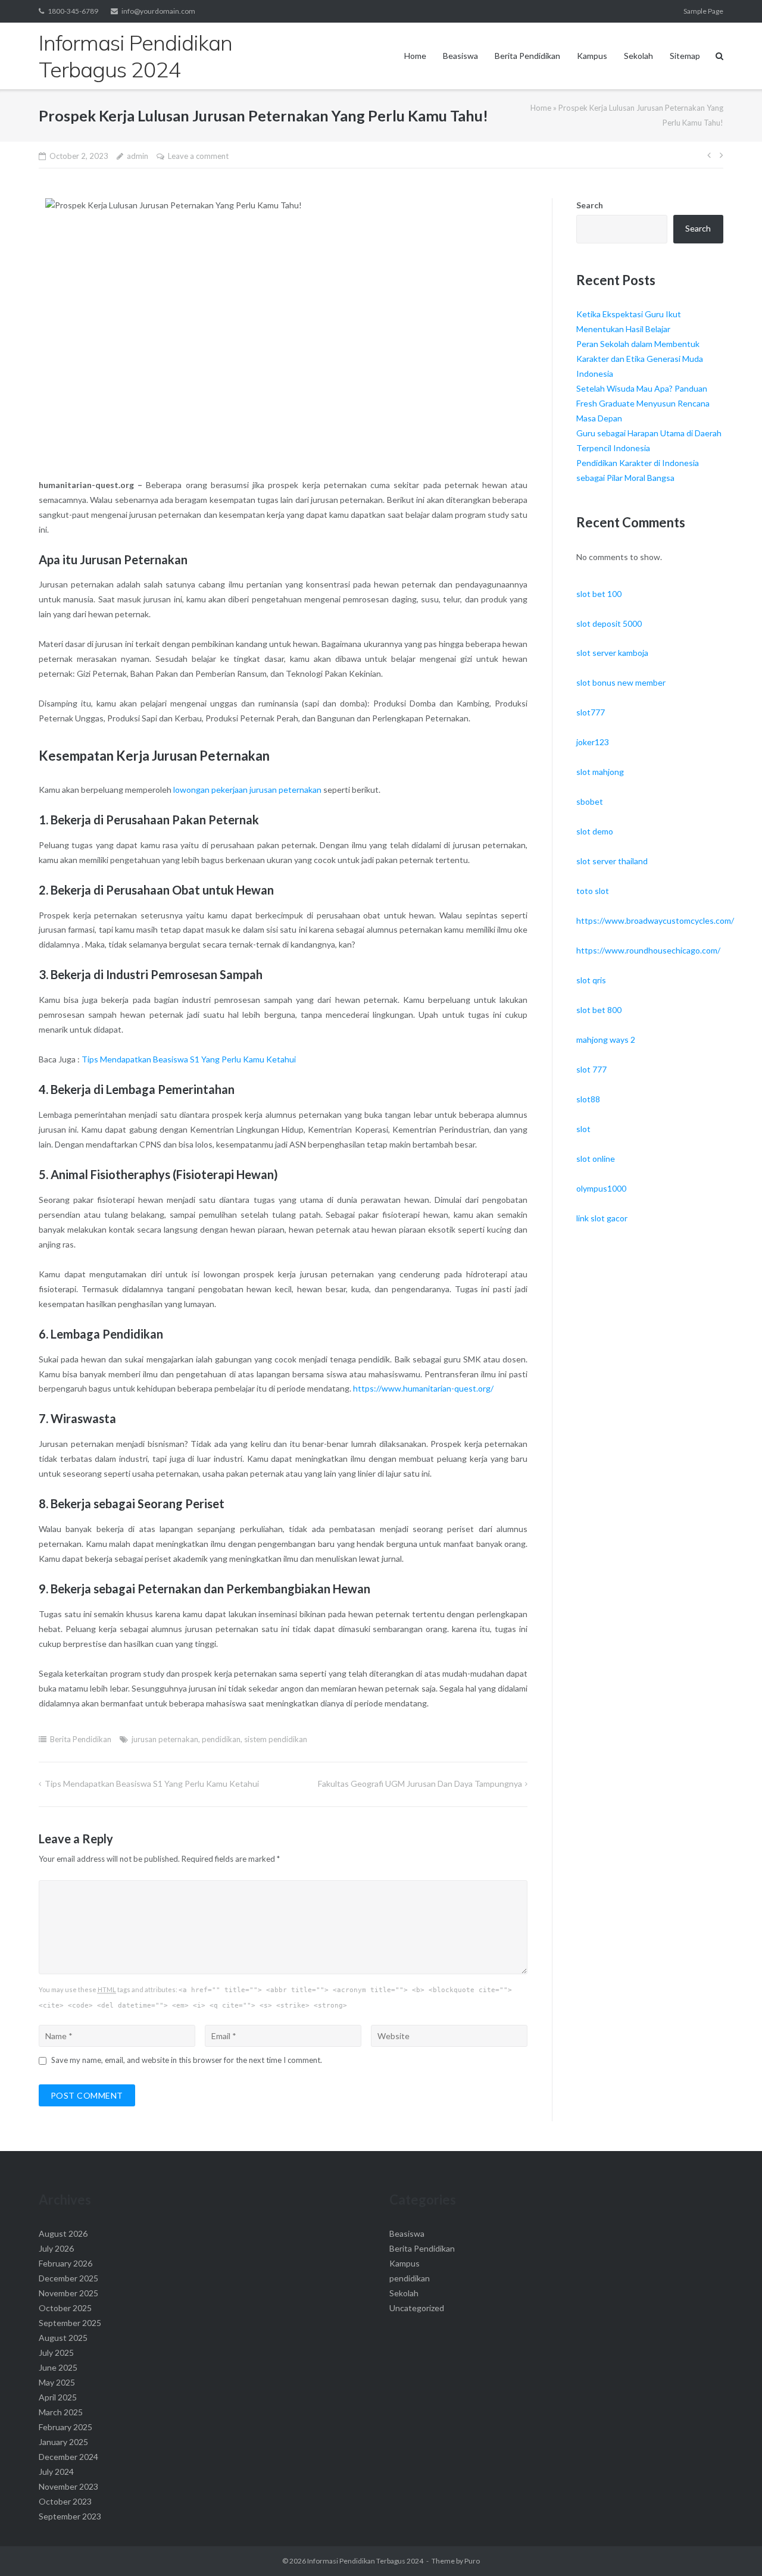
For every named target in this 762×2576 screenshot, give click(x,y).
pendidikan (221, 1739)
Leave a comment (198, 156)
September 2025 (70, 2323)
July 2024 (56, 2472)
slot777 (591, 712)
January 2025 (63, 2442)
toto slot (593, 891)
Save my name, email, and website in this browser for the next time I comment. (187, 2060)
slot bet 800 (599, 1010)
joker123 (593, 742)
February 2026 (65, 2263)
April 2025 (58, 2397)
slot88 (588, 1099)
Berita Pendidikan (527, 56)
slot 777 (591, 1069)
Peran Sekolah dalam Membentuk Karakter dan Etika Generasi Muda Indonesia (640, 359)
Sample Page (703, 11)
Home (415, 56)
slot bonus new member (621, 682)
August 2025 (63, 2338)
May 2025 (57, 2382)
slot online (596, 1159)
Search (590, 205)
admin (138, 156)
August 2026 (63, 2233)
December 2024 (68, 2457)
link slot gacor (602, 1218)
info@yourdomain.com (158, 11)
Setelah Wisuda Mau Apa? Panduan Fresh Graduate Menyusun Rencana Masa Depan (643, 403)
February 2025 (65, 2427)
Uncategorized (417, 2308)
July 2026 (56, 2248)
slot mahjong (600, 772)
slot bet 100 (599, 594)
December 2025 (68, 2278)
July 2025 (56, 2353)
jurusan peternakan (165, 1739)
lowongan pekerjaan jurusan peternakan (247, 790)
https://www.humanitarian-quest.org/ (423, 1388)
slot (583, 1129)
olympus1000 (601, 1188)
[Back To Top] (733, 2547)
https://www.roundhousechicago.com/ (648, 950)
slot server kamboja (612, 653)
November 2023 (68, 2486)
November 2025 (68, 2293)
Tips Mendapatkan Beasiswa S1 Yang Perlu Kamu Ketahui (189, 1059)
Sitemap (685, 56)
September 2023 (70, 2516)
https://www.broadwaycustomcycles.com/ (655, 920)
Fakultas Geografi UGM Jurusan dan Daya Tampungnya (420, 1783)
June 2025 (58, 2367)
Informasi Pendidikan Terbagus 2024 (365, 2561)
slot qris (591, 980)
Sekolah (638, 56)
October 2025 (65, 2308)
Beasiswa (460, 56)
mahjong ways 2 (606, 1040)
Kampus (592, 56)
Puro (472, 2561)
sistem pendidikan (276, 1739)
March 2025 (61, 2412)
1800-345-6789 (73, 11)
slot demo (595, 831)
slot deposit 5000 (609, 623)
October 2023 (65, 2501)
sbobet (590, 801)
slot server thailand (612, 861)
